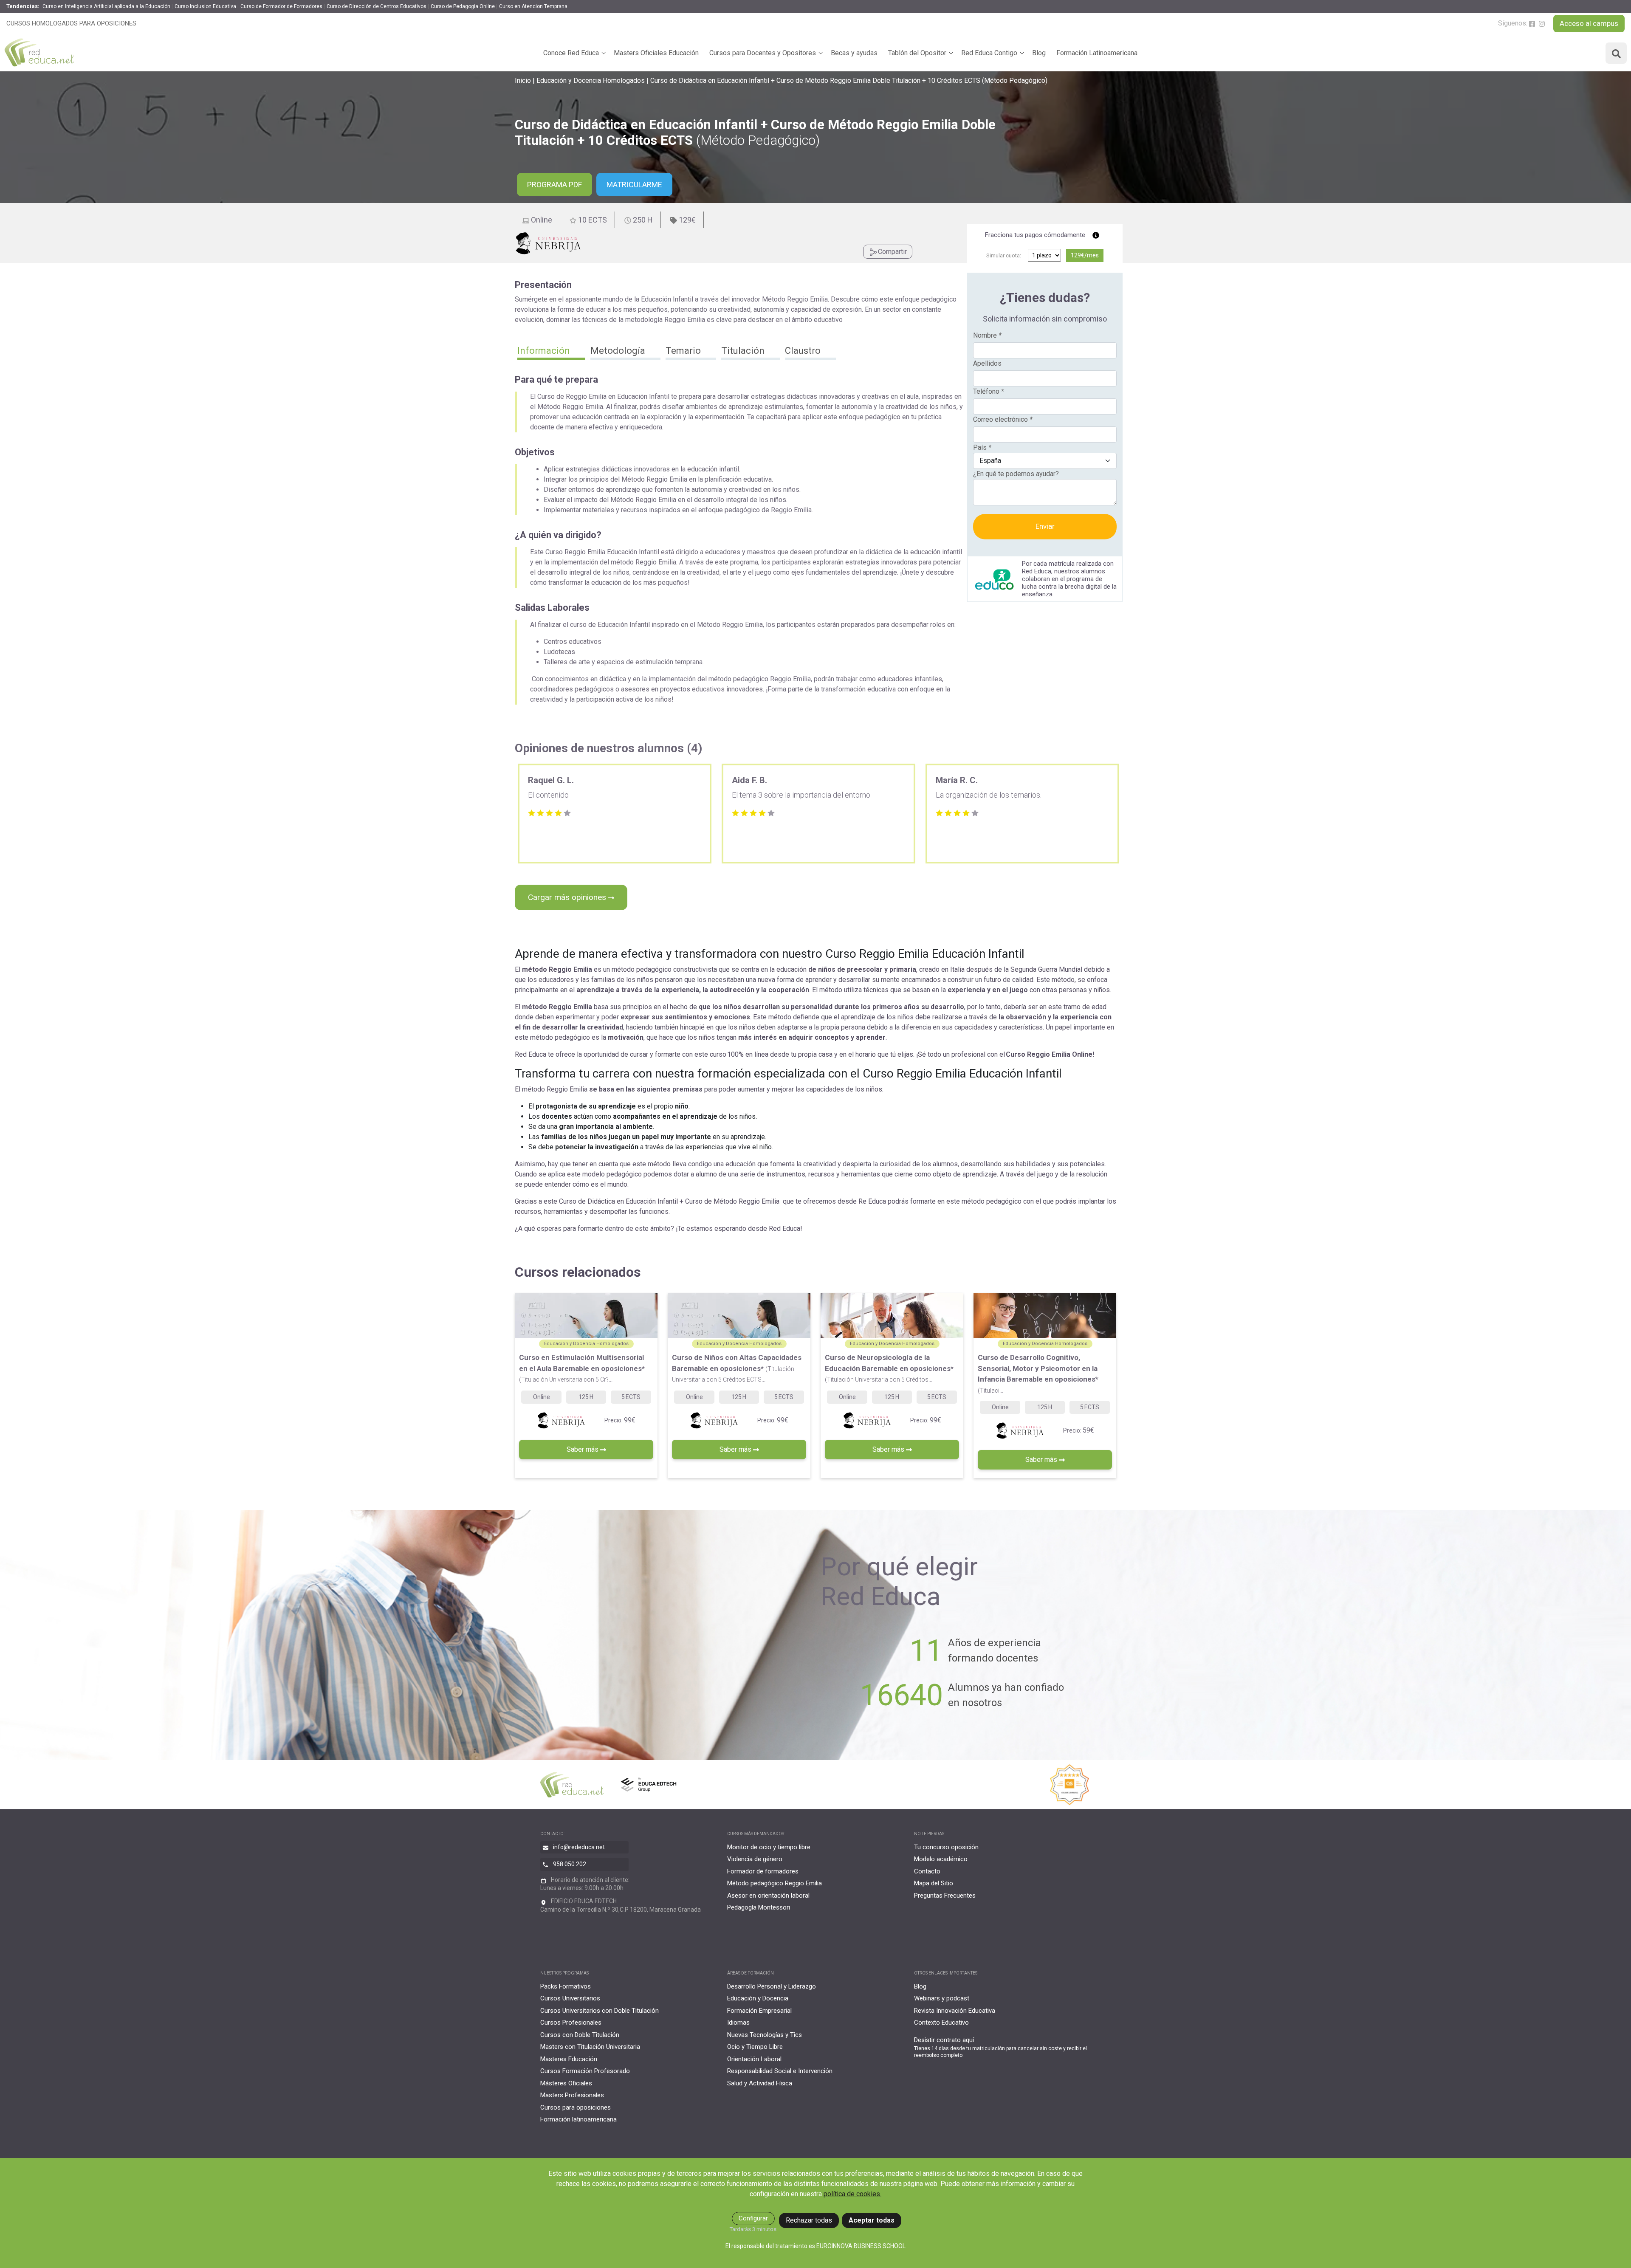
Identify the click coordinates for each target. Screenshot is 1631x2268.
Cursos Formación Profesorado (585, 2071)
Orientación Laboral (754, 2059)
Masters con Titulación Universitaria (590, 2047)
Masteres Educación (569, 2059)
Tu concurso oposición (946, 1847)
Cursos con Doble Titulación (580, 2035)
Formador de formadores (763, 1871)
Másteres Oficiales (566, 2083)
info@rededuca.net (579, 1847)
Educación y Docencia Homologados (591, 80)
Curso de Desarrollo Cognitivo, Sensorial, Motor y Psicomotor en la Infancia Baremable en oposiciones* (1038, 1374)
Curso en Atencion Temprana (533, 6)
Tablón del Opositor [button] (917, 53)
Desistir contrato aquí (944, 2040)
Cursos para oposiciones (576, 2107)
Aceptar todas (872, 2220)
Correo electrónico (1003, 419)
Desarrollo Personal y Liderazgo (772, 1986)
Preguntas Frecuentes (945, 1896)
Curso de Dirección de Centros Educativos (377, 6)
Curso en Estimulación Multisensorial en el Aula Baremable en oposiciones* (582, 1368)
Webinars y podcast (942, 1998)
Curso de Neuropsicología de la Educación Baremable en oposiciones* (889, 1368)
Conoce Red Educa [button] (571, 53)
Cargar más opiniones (568, 897)
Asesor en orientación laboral (768, 1896)
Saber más (583, 1449)
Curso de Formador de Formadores (281, 6)
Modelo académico (941, 1859)
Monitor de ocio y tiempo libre (769, 1847)
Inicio (523, 80)
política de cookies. (852, 2194)
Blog (1039, 53)
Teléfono (989, 391)
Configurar (753, 2218)
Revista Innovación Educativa (955, 2011)
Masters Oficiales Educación (656, 53)
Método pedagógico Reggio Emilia (775, 1883)
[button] (551, 352)
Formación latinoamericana (578, 2119)
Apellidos (987, 363)
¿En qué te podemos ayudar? (1016, 474)
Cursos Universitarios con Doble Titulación (600, 2011)
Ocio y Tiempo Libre (755, 2047)
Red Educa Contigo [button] (989, 53)
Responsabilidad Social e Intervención (780, 2071)
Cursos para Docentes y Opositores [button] (763, 53)
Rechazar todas (809, 2220)
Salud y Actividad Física (760, 2083)
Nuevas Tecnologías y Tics (765, 2035)
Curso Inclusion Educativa (205, 6)
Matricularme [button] (634, 185)
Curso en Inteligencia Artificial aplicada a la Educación (106, 6)
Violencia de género (755, 1859)
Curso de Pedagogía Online (463, 6)
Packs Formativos (566, 1986)
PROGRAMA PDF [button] (554, 185)
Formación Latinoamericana (1097, 53)
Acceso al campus (1589, 23)
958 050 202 (570, 1864)
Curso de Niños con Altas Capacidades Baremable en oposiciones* (737, 1368)
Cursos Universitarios (570, 1998)
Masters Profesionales (572, 2095)
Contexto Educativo (941, 2023)
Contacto (927, 1871)
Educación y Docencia (758, 1998)
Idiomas (738, 2023)
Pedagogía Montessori (759, 1907)
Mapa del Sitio (934, 1883)
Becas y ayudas (854, 53)
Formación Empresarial (759, 2011)
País (982, 447)
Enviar (1045, 526)
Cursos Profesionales (571, 2023)
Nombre (987, 335)
